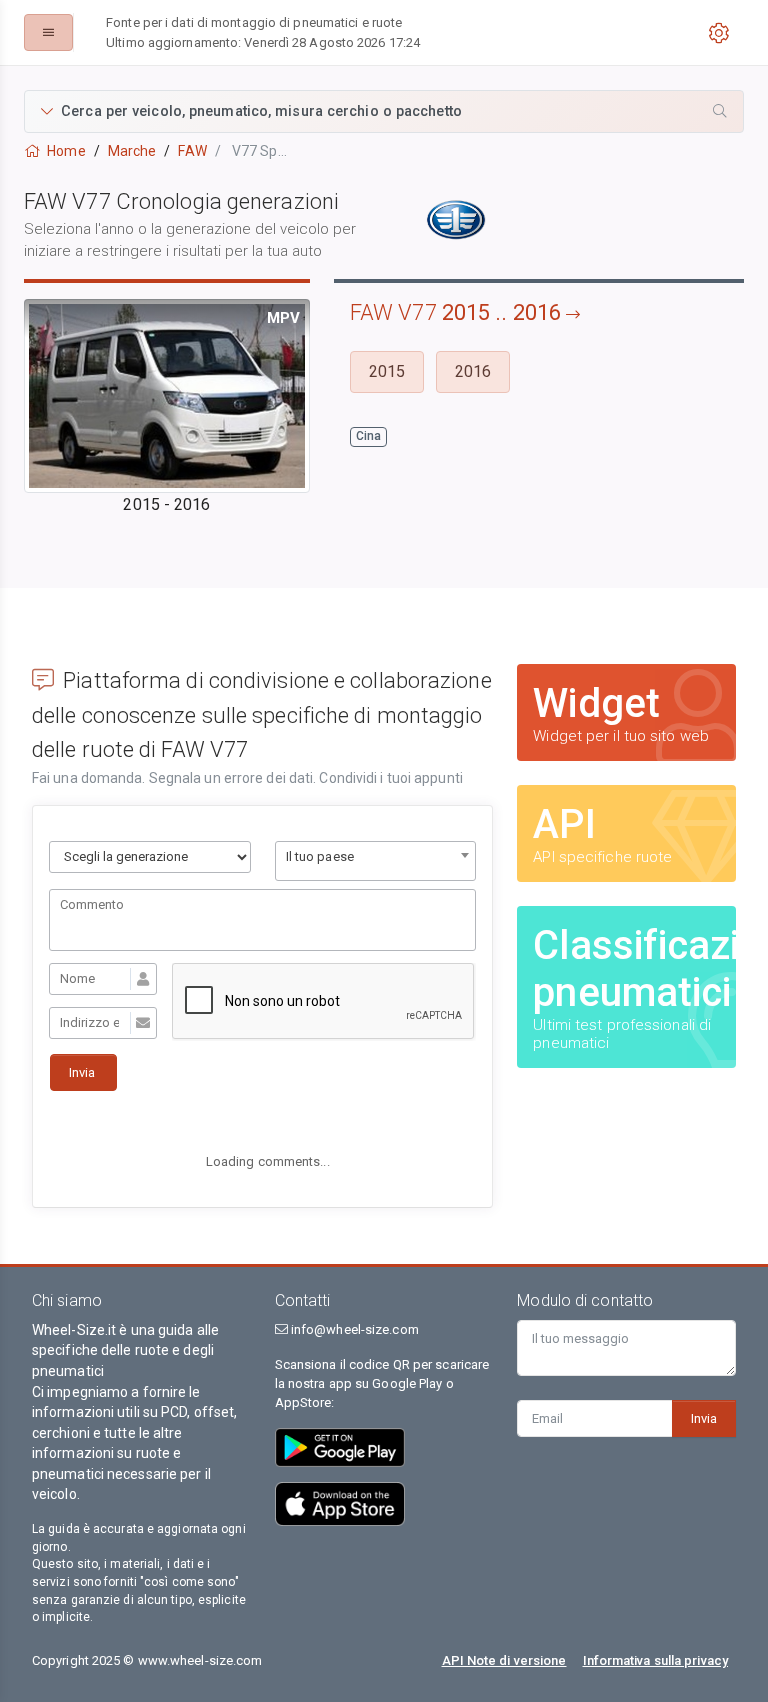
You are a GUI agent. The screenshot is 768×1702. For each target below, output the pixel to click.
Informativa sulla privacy (656, 1660)
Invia (704, 1418)
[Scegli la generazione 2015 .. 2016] (150, 857)
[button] (384, 111)
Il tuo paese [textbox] (320, 856)
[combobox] (376, 861)
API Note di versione (504, 1660)
